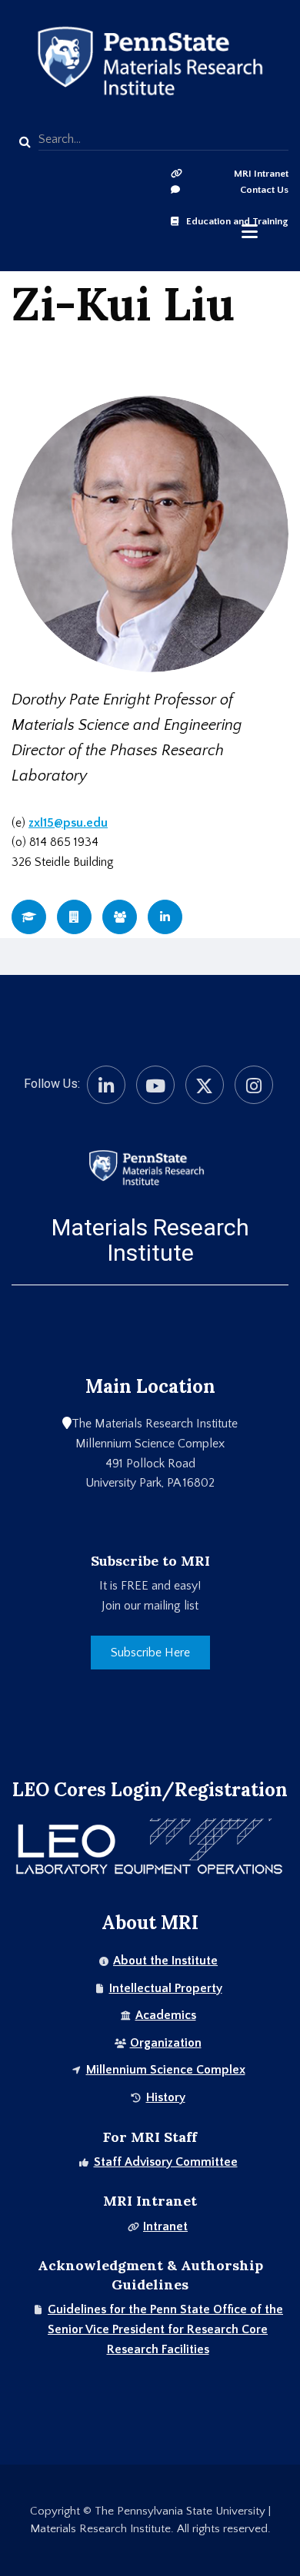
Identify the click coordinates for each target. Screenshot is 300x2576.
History (166, 2097)
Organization (166, 2043)
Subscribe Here (150, 1653)
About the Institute (165, 1961)
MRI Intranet (261, 174)
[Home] (146, 1167)
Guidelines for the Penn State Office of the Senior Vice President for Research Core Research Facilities (165, 2329)
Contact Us (264, 190)
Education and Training (237, 221)
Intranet (165, 2226)
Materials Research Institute (150, 1240)
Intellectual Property (166, 1988)
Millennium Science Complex (166, 2070)
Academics (166, 2015)
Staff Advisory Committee (166, 2162)
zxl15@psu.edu (68, 823)
